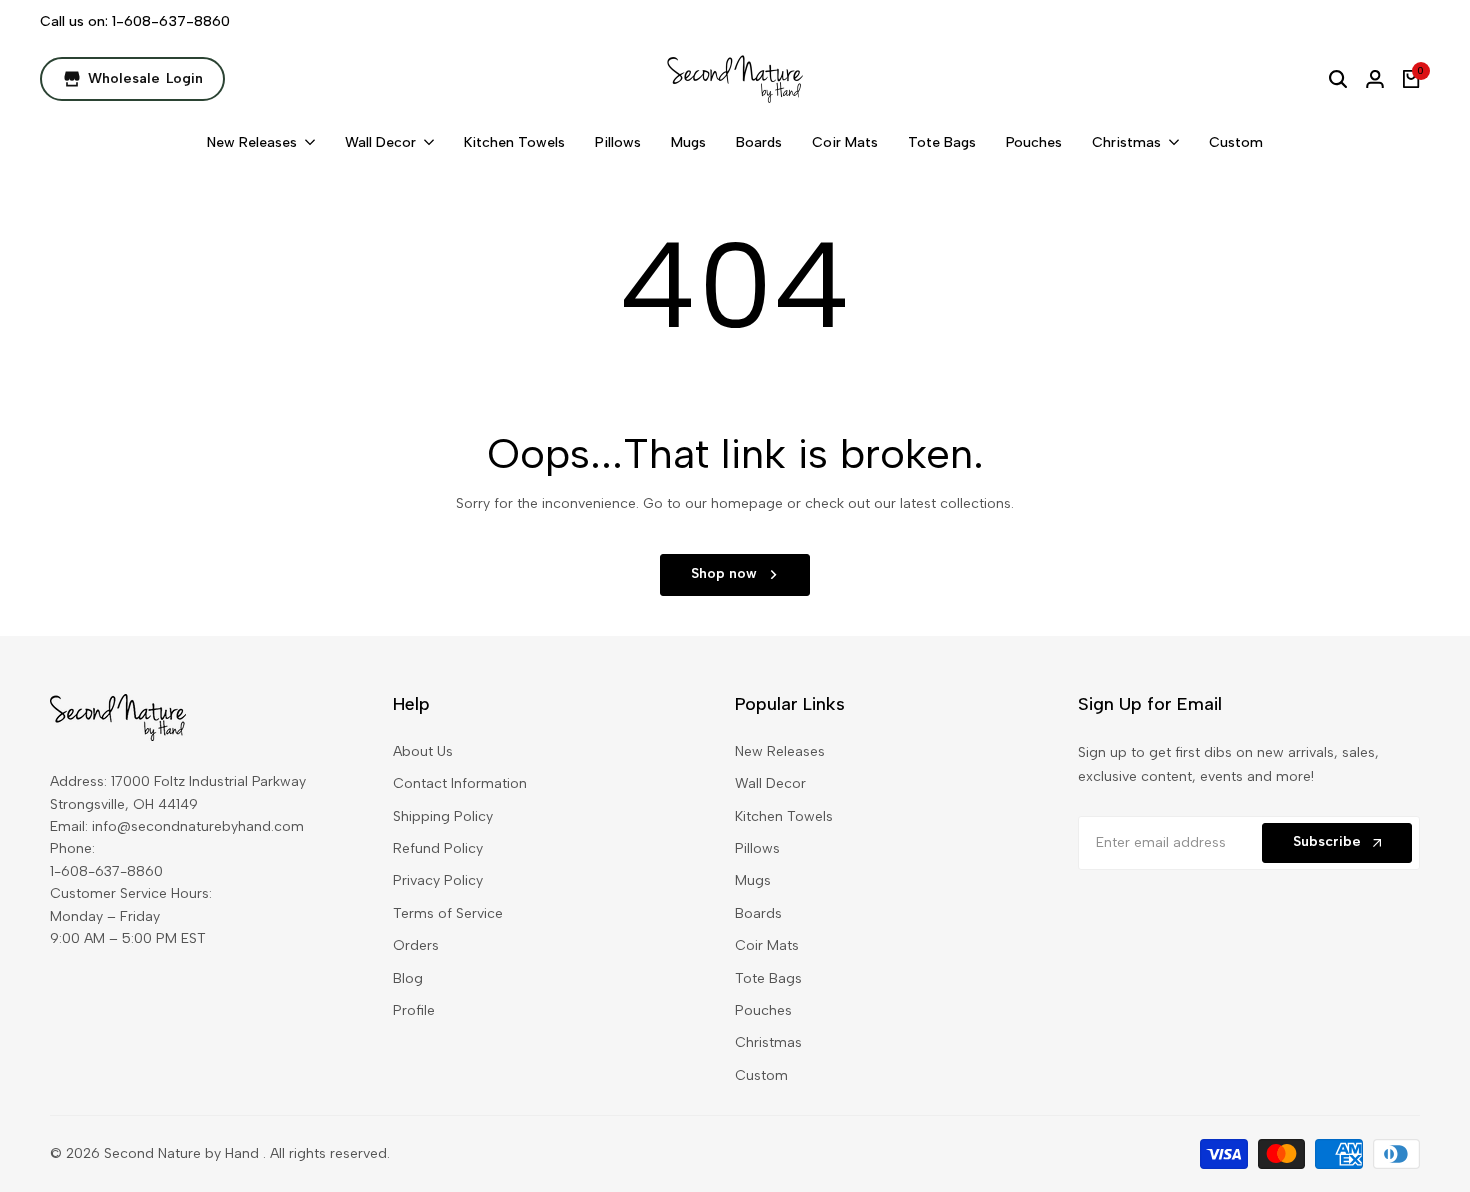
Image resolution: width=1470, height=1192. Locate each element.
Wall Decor (770, 783)
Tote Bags (768, 978)
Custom (761, 1075)
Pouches (763, 1010)
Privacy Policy (438, 880)
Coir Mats (767, 945)
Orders (416, 945)
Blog (408, 978)
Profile (414, 1010)
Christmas (768, 1042)
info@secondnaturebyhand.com (198, 826)
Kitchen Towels (784, 816)
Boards (758, 913)
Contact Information (460, 783)
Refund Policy (438, 848)
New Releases (780, 751)
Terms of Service (448, 913)
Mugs (753, 880)
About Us (423, 751)
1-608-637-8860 (171, 21)
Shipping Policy (443, 816)
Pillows (757, 848)
